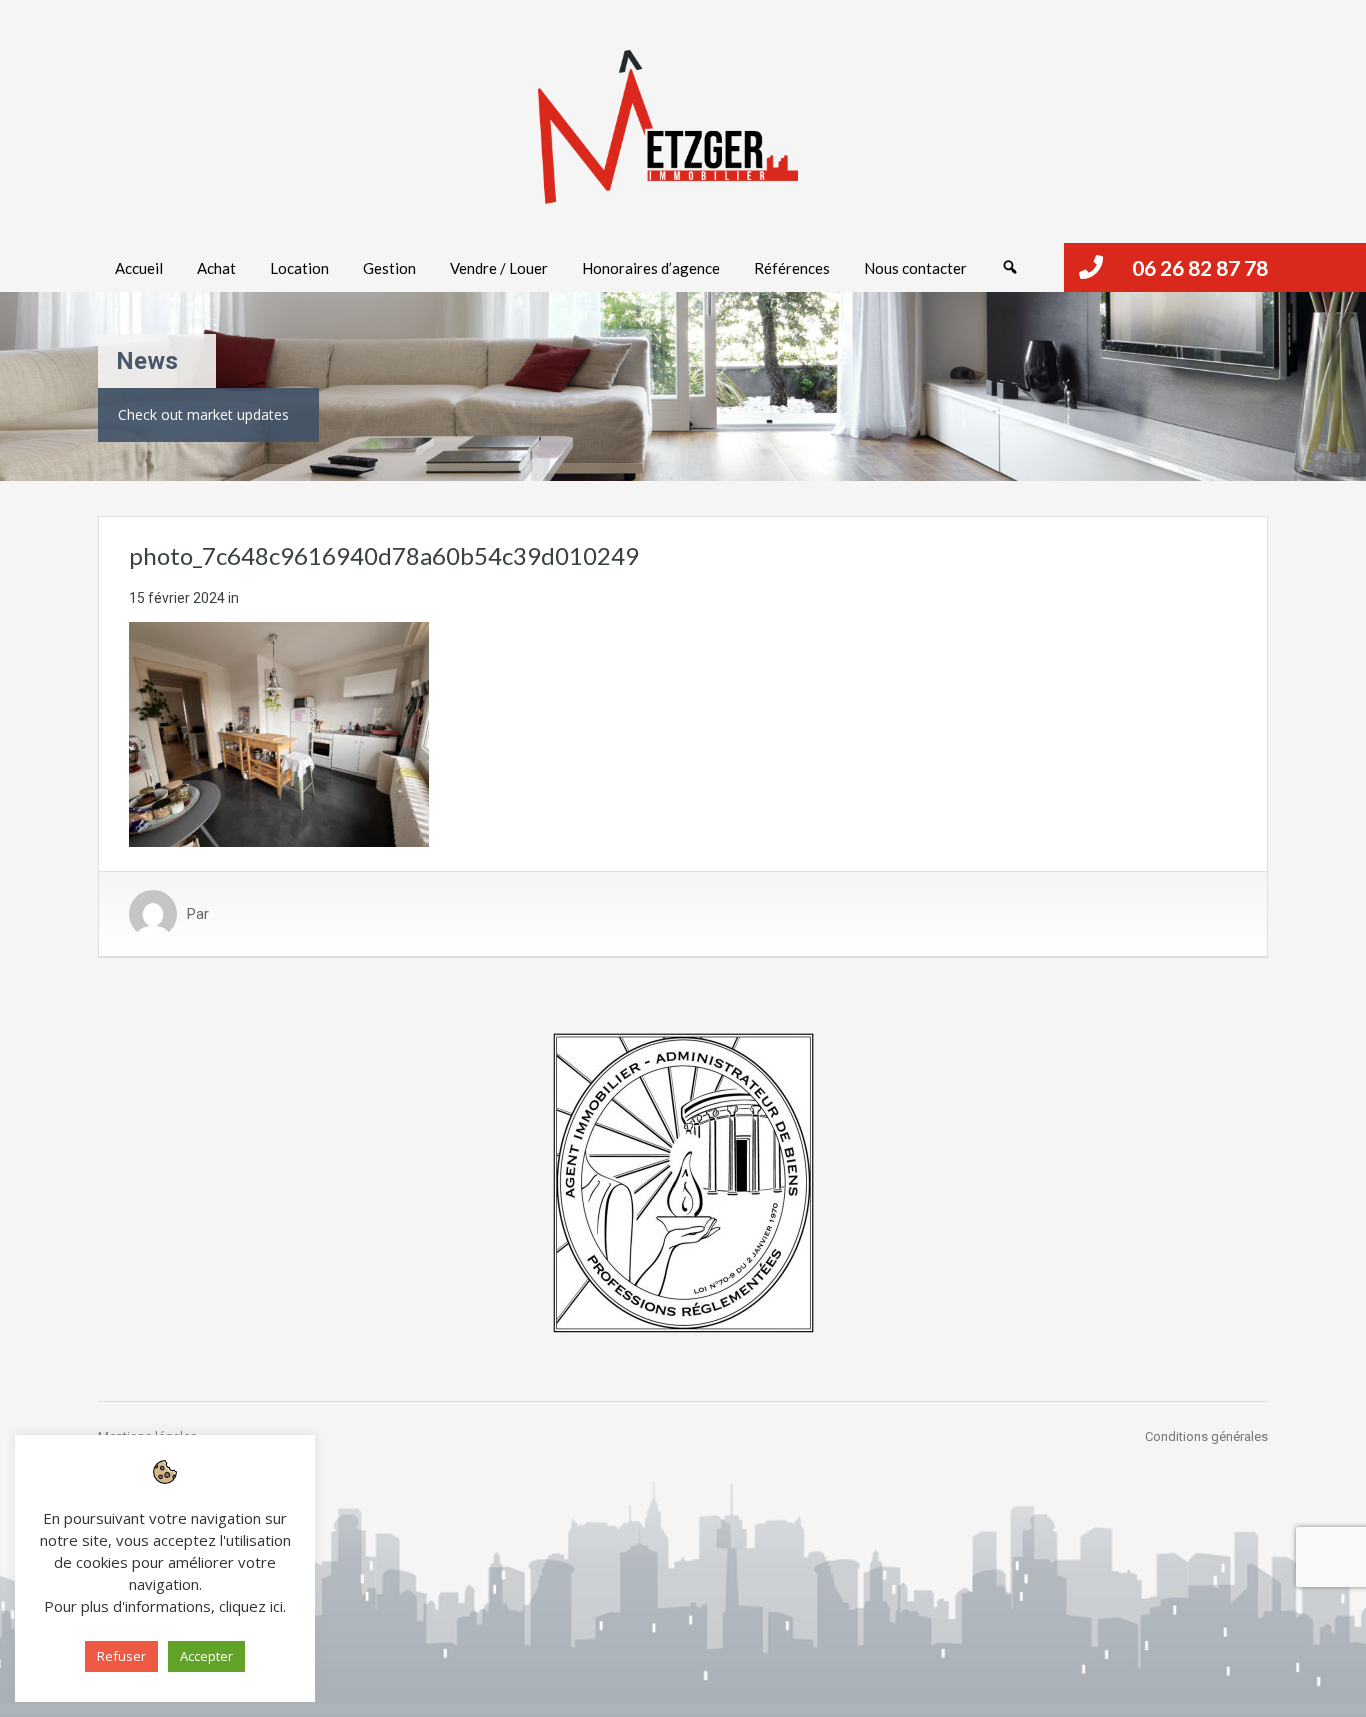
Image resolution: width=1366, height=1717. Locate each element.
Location (299, 268)
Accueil (139, 268)
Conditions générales (1206, 1436)
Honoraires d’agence (651, 268)
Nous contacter (915, 268)
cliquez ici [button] (251, 1606)
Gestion (389, 268)
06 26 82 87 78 (1200, 267)
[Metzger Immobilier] (668, 127)
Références (792, 268)
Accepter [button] (206, 1656)
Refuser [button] (121, 1656)
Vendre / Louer (499, 268)
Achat (216, 268)
